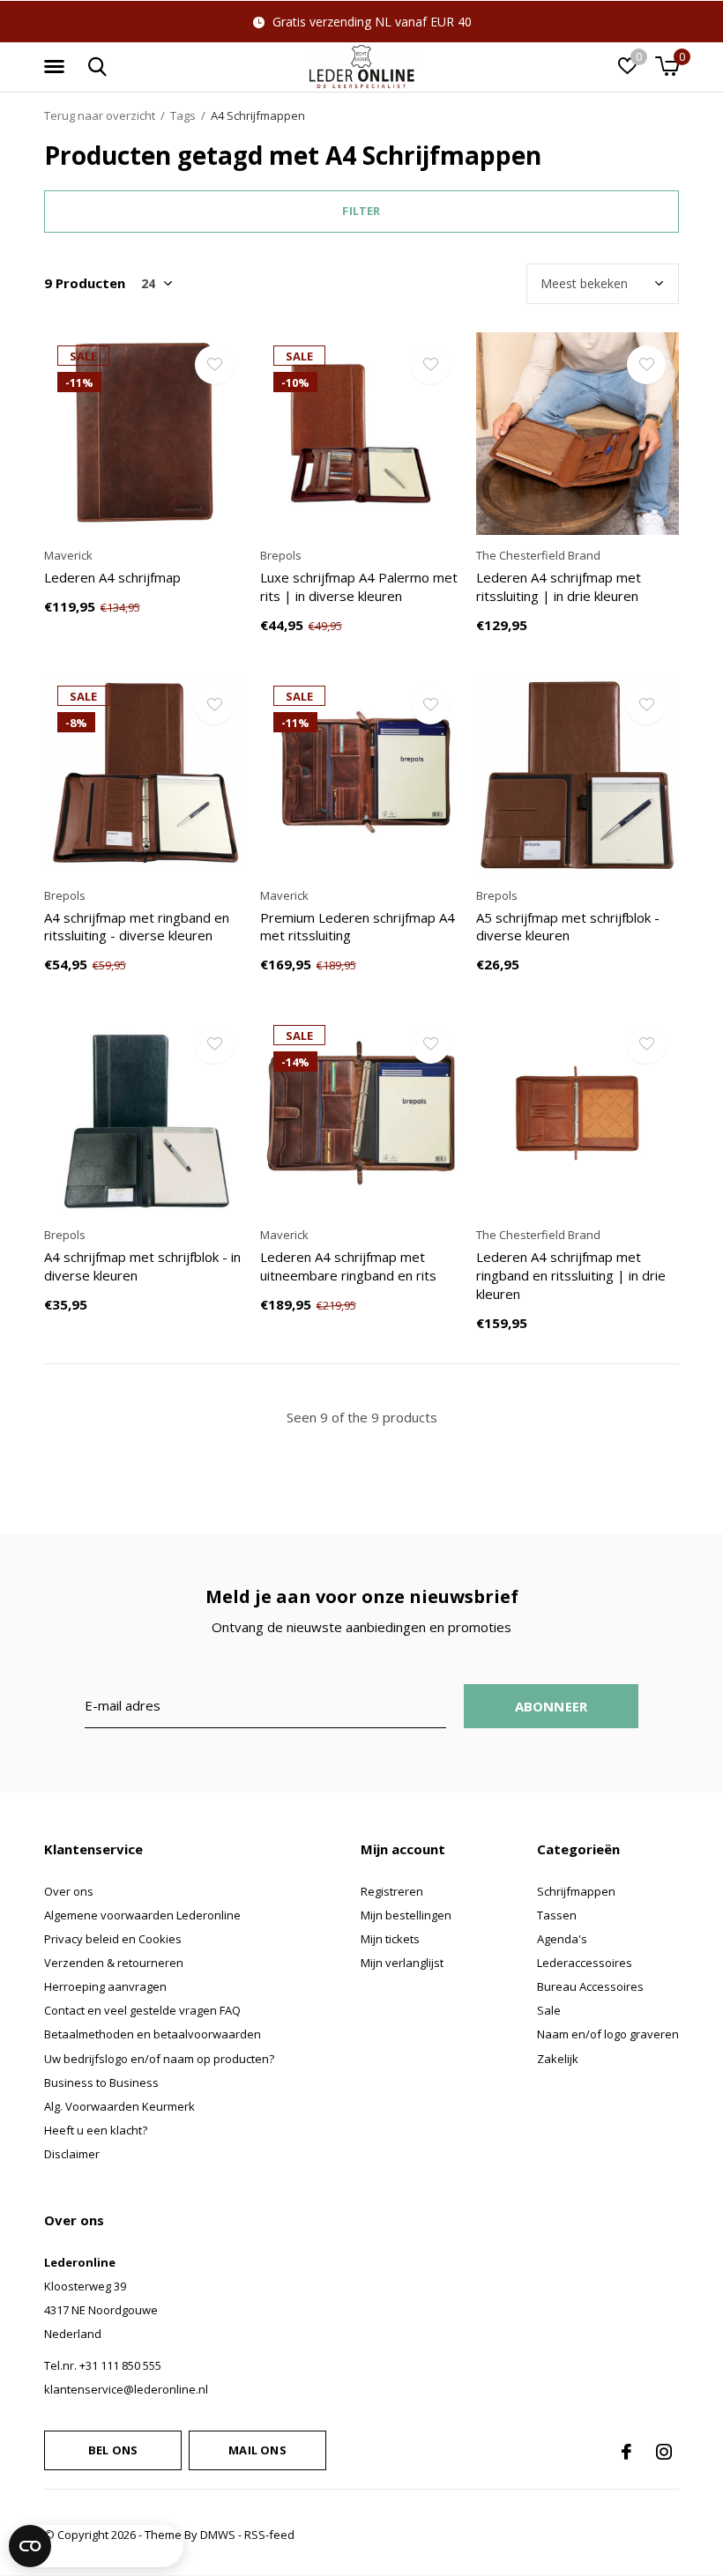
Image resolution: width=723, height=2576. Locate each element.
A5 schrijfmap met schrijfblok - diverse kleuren (568, 927)
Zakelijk (558, 2059)
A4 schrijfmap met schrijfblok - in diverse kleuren (142, 1266)
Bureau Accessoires (590, 1986)
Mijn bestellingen (406, 1915)
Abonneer (552, 1706)
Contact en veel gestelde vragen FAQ (142, 2010)
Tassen (557, 1915)
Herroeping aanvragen (105, 1986)
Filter (361, 211)
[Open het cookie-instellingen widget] (96, 2546)
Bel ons (113, 2450)
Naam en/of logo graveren (608, 2034)
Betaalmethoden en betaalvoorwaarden (153, 2034)
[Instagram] (664, 2452)
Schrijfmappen (576, 1891)
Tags (183, 115)
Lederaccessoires (585, 1963)
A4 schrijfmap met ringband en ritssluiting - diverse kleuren (137, 927)
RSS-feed (269, 2535)
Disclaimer (72, 2154)
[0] (667, 66)
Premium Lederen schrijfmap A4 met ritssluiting (358, 927)
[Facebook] (626, 2452)
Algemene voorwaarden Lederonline (142, 1915)
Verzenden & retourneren (114, 1963)
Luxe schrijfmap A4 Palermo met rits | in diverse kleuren (359, 586)
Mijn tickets (390, 1939)
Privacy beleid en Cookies (113, 1939)
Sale (549, 2010)
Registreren (392, 1891)
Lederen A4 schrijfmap (112, 577)
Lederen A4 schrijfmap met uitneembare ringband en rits (348, 1266)
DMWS (218, 2535)
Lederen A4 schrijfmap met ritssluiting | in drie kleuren (559, 586)
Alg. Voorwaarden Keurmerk (119, 2106)
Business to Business (101, 2082)
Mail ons (257, 2450)
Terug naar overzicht (100, 115)
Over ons (69, 1891)
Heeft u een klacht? (96, 2130)
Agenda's (562, 1939)
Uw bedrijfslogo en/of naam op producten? (159, 2059)
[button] (57, 67)
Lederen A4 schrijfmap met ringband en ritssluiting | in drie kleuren (571, 1275)
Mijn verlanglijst (402, 1963)
